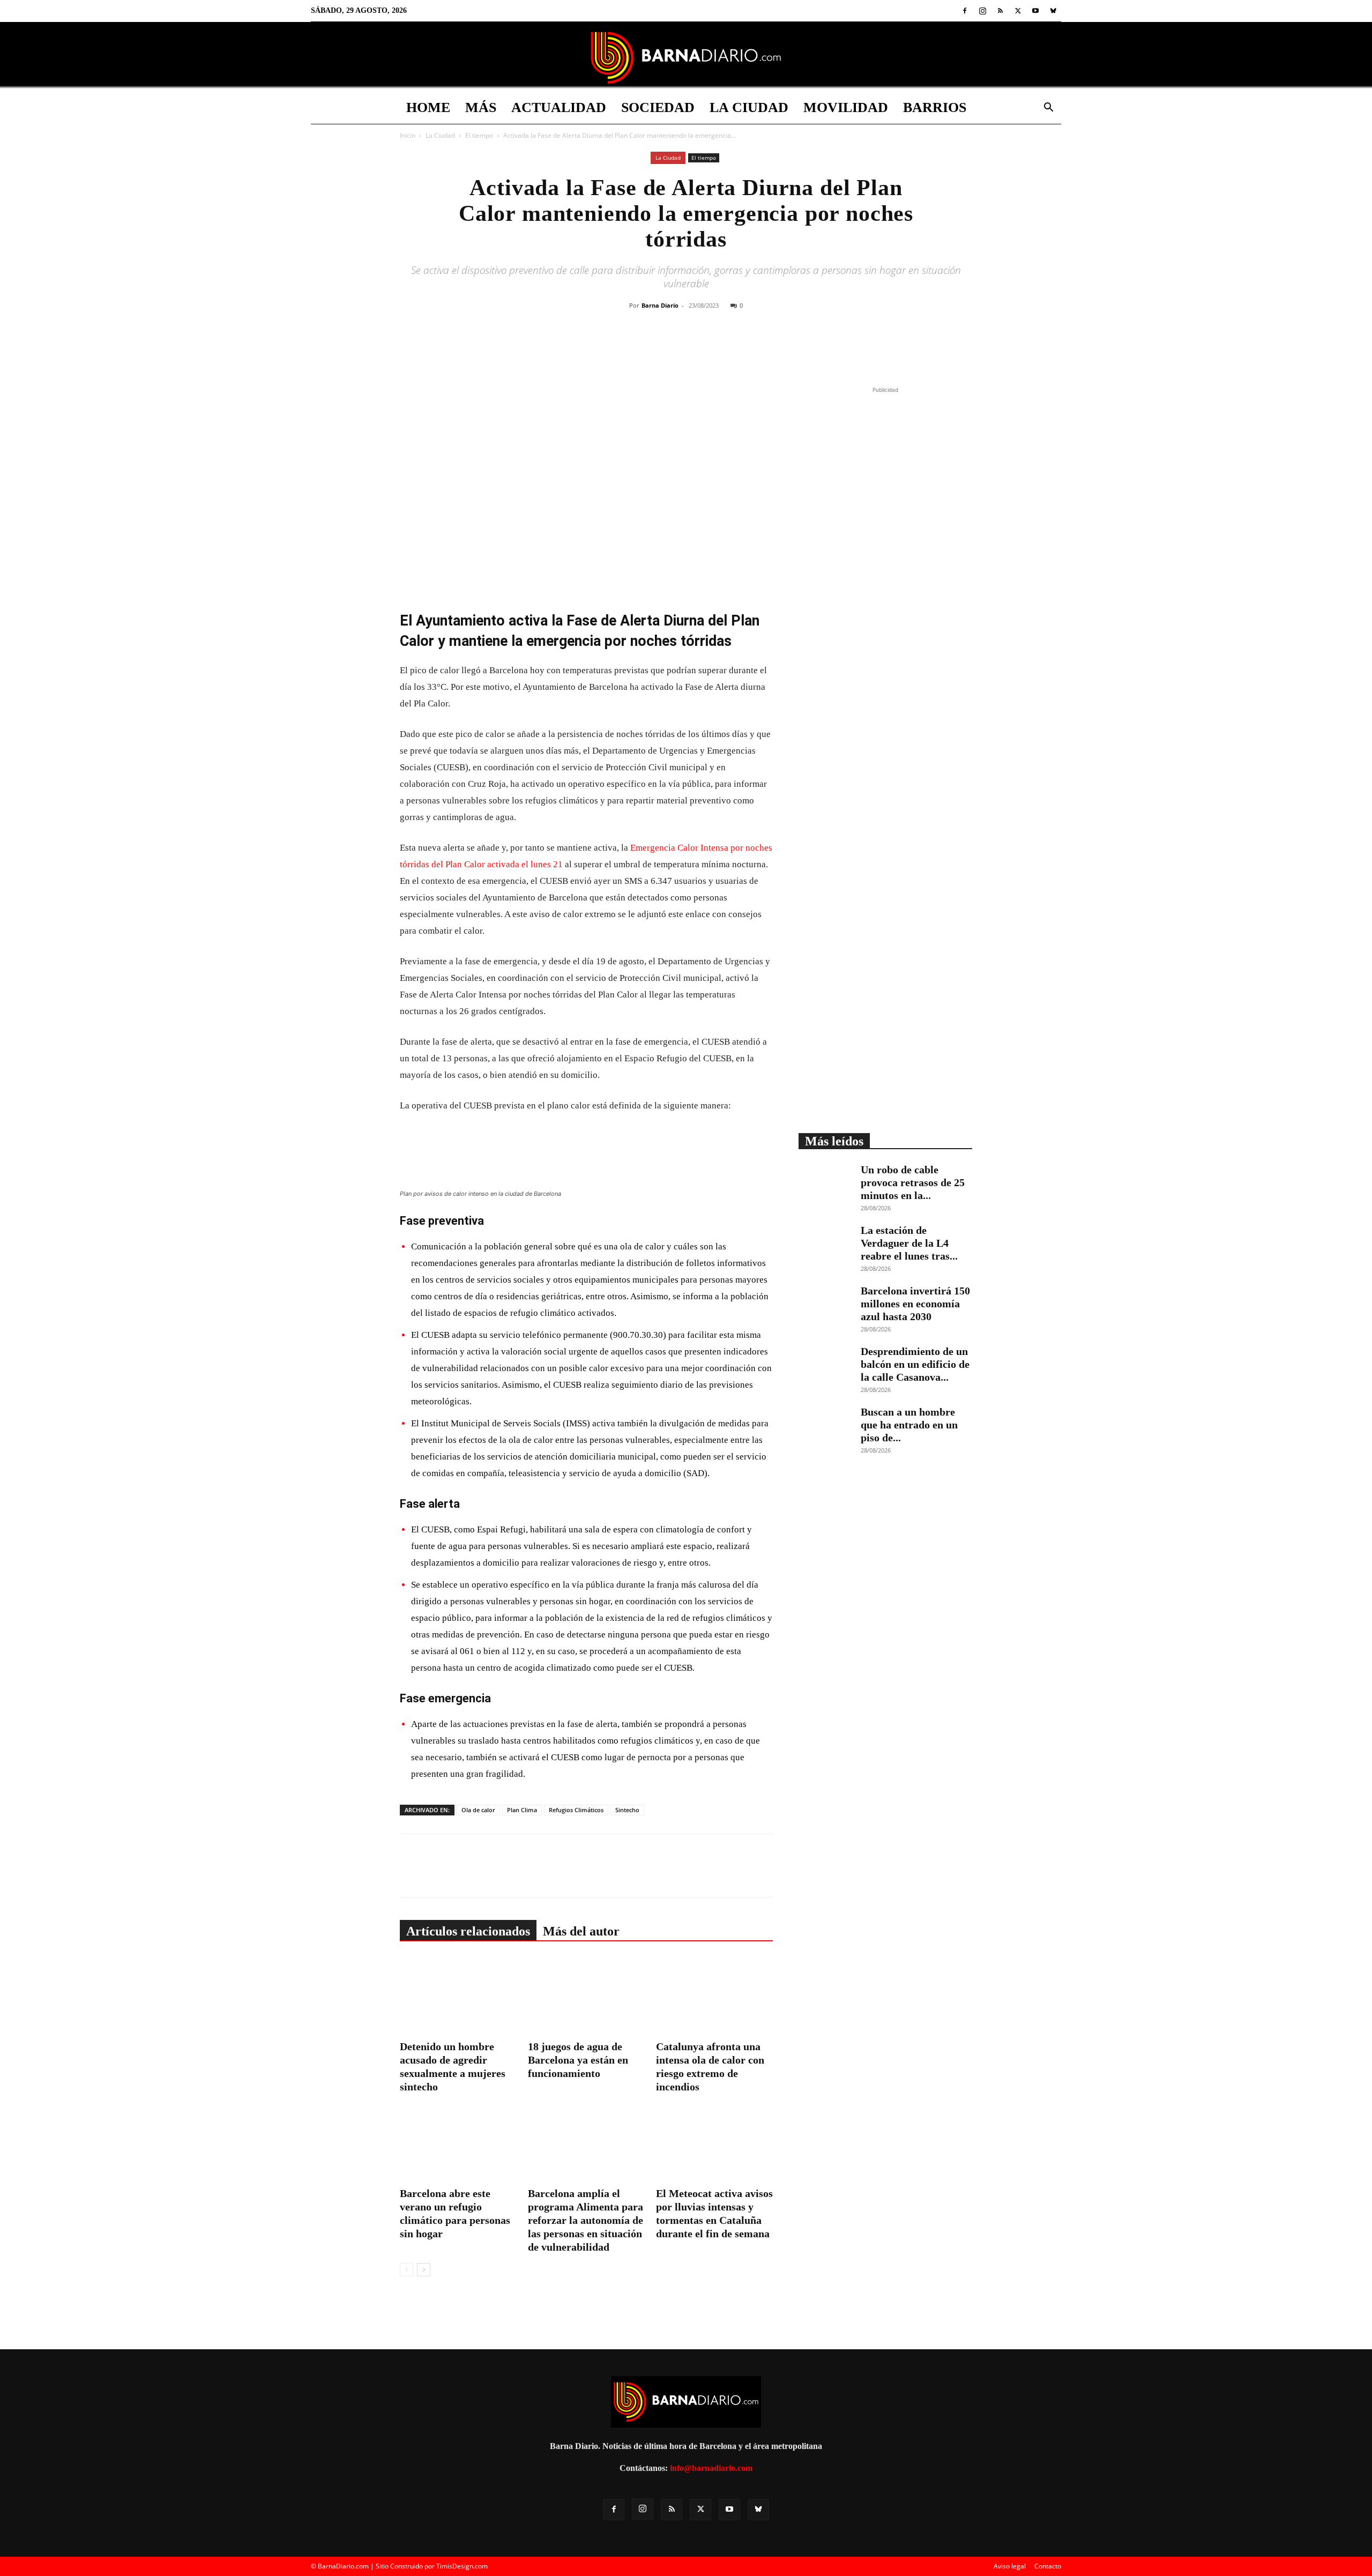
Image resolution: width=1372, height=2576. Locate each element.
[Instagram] (982, 11)
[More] (767, 348)
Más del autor (581, 1931)
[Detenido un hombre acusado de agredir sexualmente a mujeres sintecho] (458, 1996)
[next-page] (424, 2270)
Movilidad (846, 107)
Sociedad (658, 107)
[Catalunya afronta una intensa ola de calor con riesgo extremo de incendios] (714, 1996)
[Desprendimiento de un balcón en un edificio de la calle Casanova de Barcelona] (825, 1364)
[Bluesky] (1053, 11)
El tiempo (479, 135)
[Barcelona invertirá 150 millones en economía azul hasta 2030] (825, 1303)
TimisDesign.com (462, 2566)
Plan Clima (522, 1810)
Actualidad (559, 107)
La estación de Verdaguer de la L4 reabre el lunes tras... (909, 1243)
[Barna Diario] (686, 58)
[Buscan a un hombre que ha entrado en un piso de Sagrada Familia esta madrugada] (825, 1424)
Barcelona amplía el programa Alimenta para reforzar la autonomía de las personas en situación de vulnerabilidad (586, 2220)
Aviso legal (1010, 2566)
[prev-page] (407, 2270)
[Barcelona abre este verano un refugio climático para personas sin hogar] (458, 2143)
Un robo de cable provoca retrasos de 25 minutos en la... (913, 1182)
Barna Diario (660, 305)
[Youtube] (1035, 11)
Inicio (408, 135)
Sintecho (627, 1810)
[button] (1048, 109)
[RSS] (1000, 11)
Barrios (935, 107)
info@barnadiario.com (711, 2468)
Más (481, 107)
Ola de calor (478, 1810)
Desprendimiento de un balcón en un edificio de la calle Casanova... (915, 1364)
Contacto (1048, 2566)
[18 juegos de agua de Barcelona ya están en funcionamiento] (586, 1996)
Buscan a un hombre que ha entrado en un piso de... (909, 1425)
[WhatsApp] (718, 348)
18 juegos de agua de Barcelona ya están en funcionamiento (578, 2060)
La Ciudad (749, 107)
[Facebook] (965, 11)
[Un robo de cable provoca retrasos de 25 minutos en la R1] (825, 1182)
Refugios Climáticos (576, 1810)
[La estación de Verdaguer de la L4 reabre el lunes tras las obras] (825, 1242)
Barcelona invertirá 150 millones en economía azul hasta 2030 (915, 1304)
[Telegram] (742, 348)
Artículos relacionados (468, 1931)
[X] (1018, 11)
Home (428, 107)
